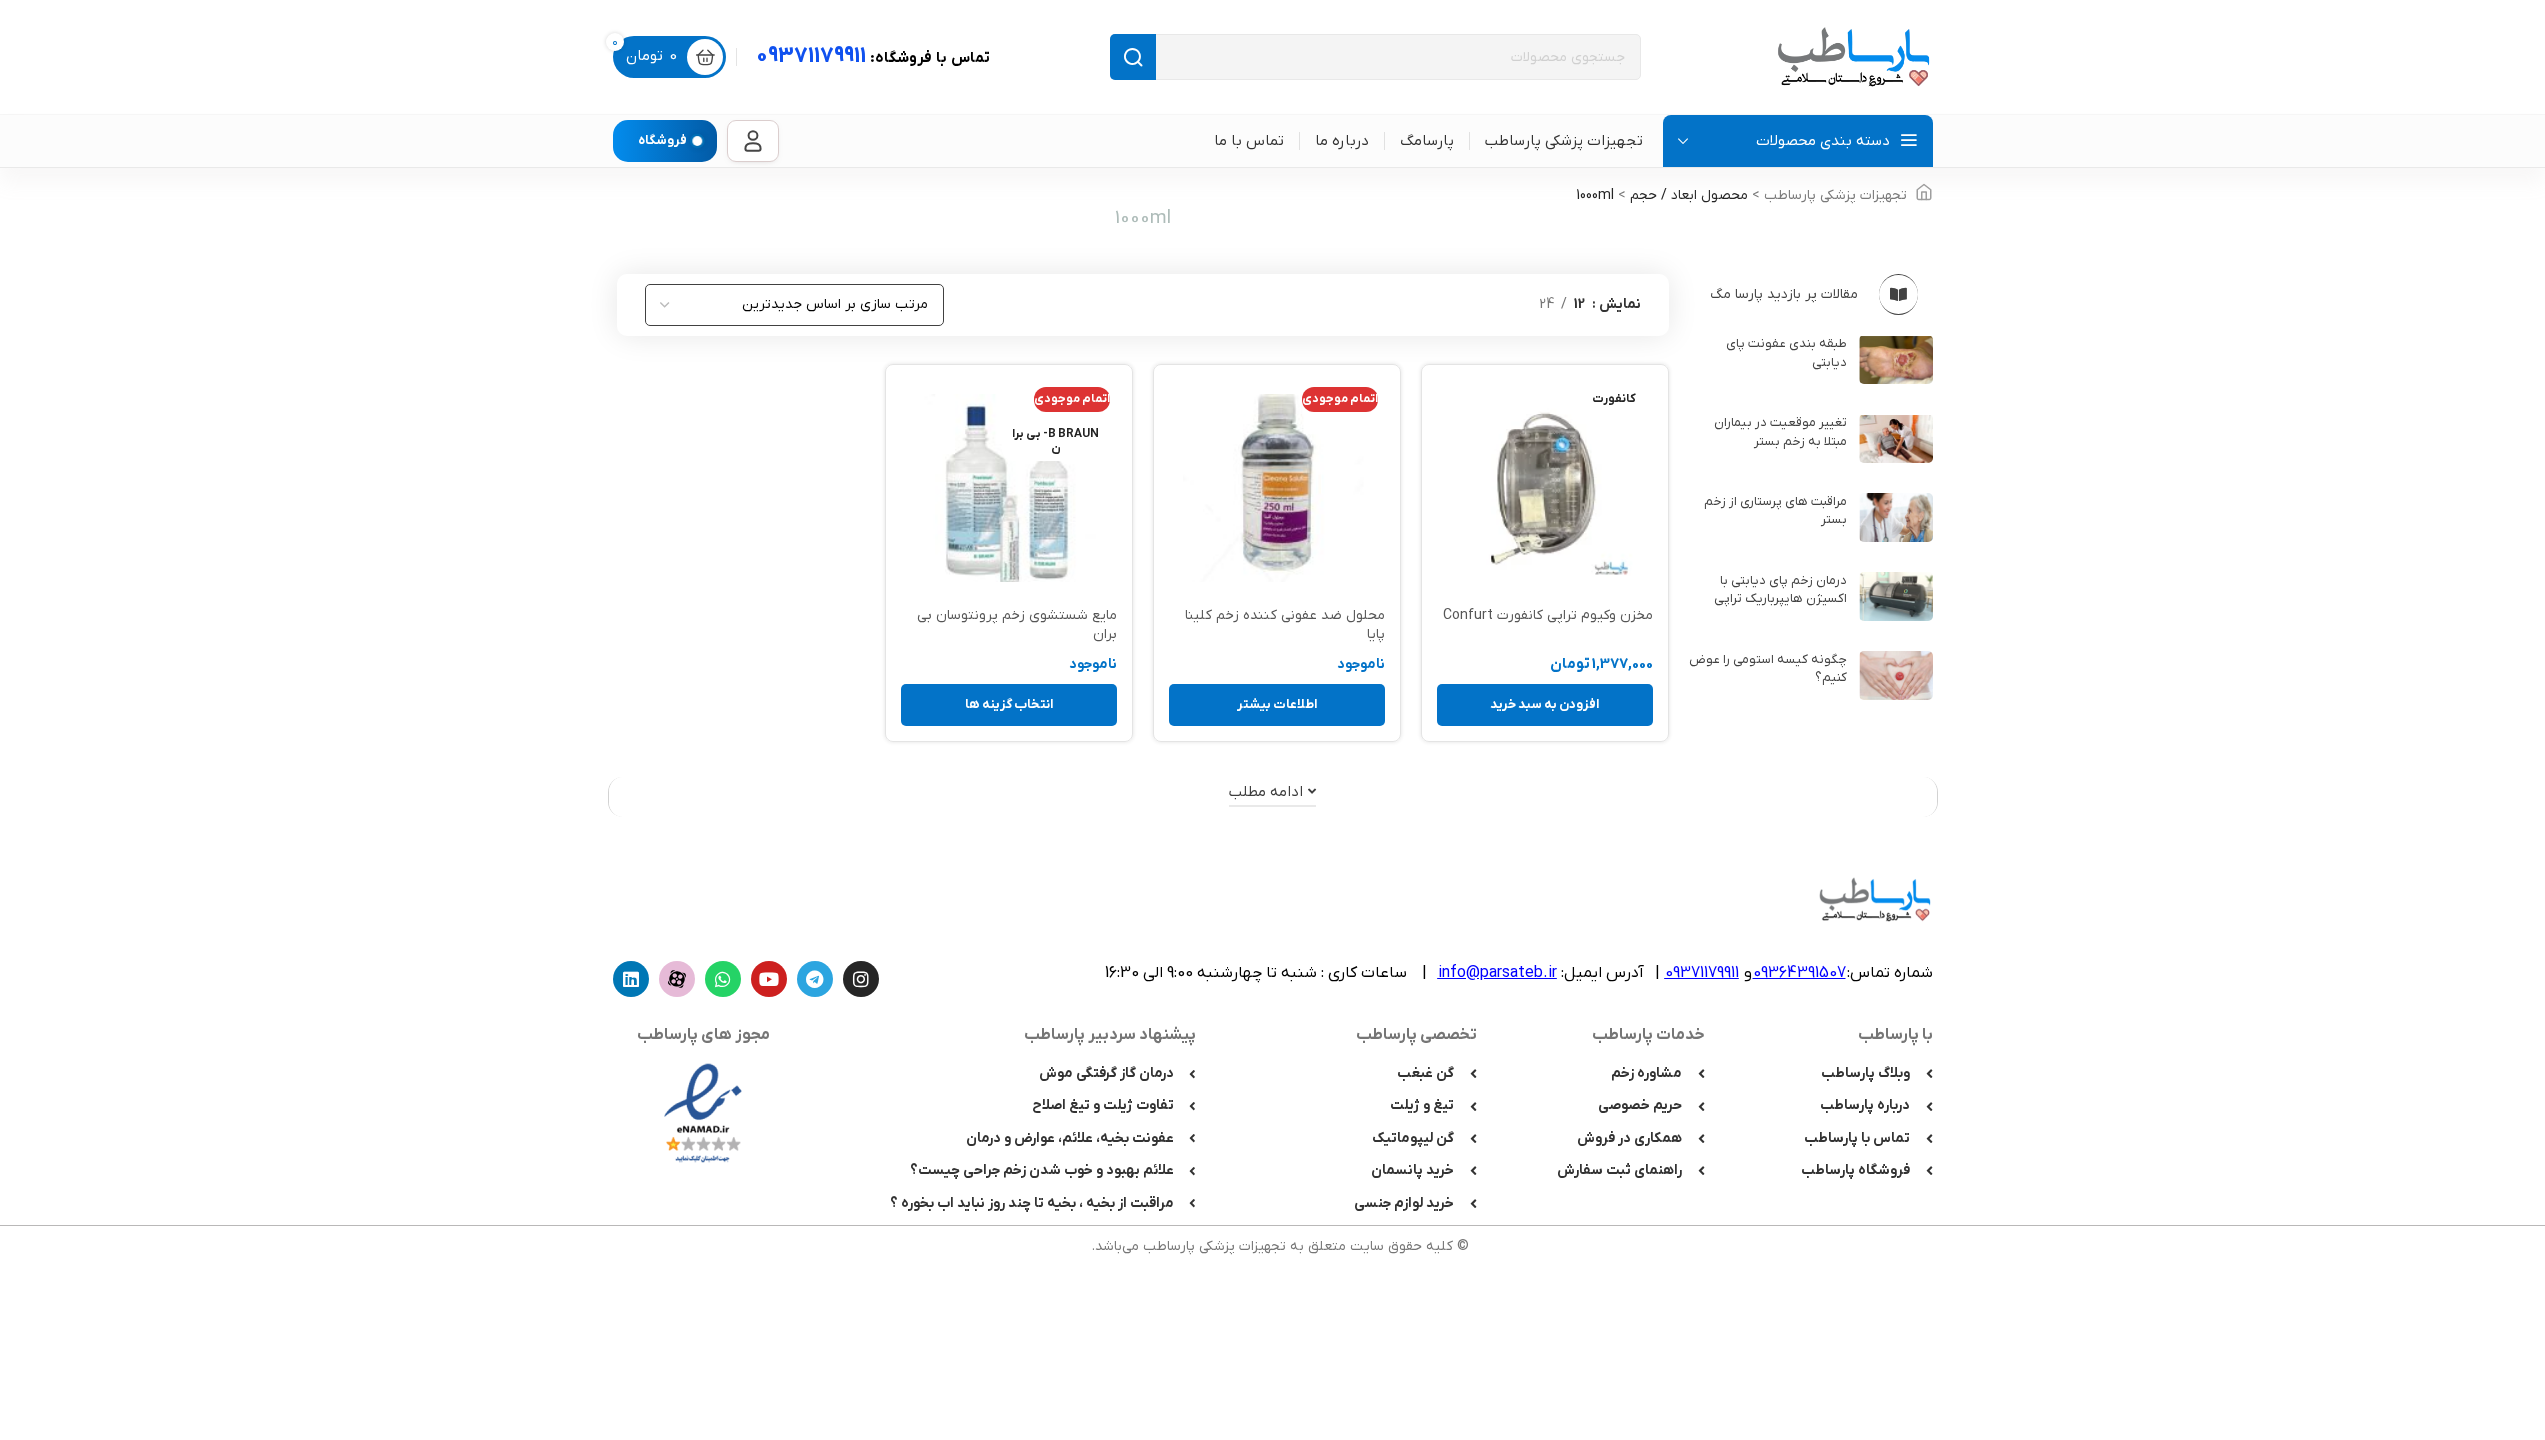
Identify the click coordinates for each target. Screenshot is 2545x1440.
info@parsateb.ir (1497, 973)
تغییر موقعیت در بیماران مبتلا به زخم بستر (1780, 431)
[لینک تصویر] (703, 1112)
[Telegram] (815, 979)
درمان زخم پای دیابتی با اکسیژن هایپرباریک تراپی (1780, 589)
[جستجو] (1133, 57)
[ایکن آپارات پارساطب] (677, 979)
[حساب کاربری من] (753, 141)
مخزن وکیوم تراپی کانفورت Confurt (1548, 615)
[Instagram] (861, 979)
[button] (1545, 705)
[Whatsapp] (723, 979)
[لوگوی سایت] (1853, 56)
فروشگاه (662, 140)
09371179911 (873, 56)
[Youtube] (769, 979)
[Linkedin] (631, 979)
